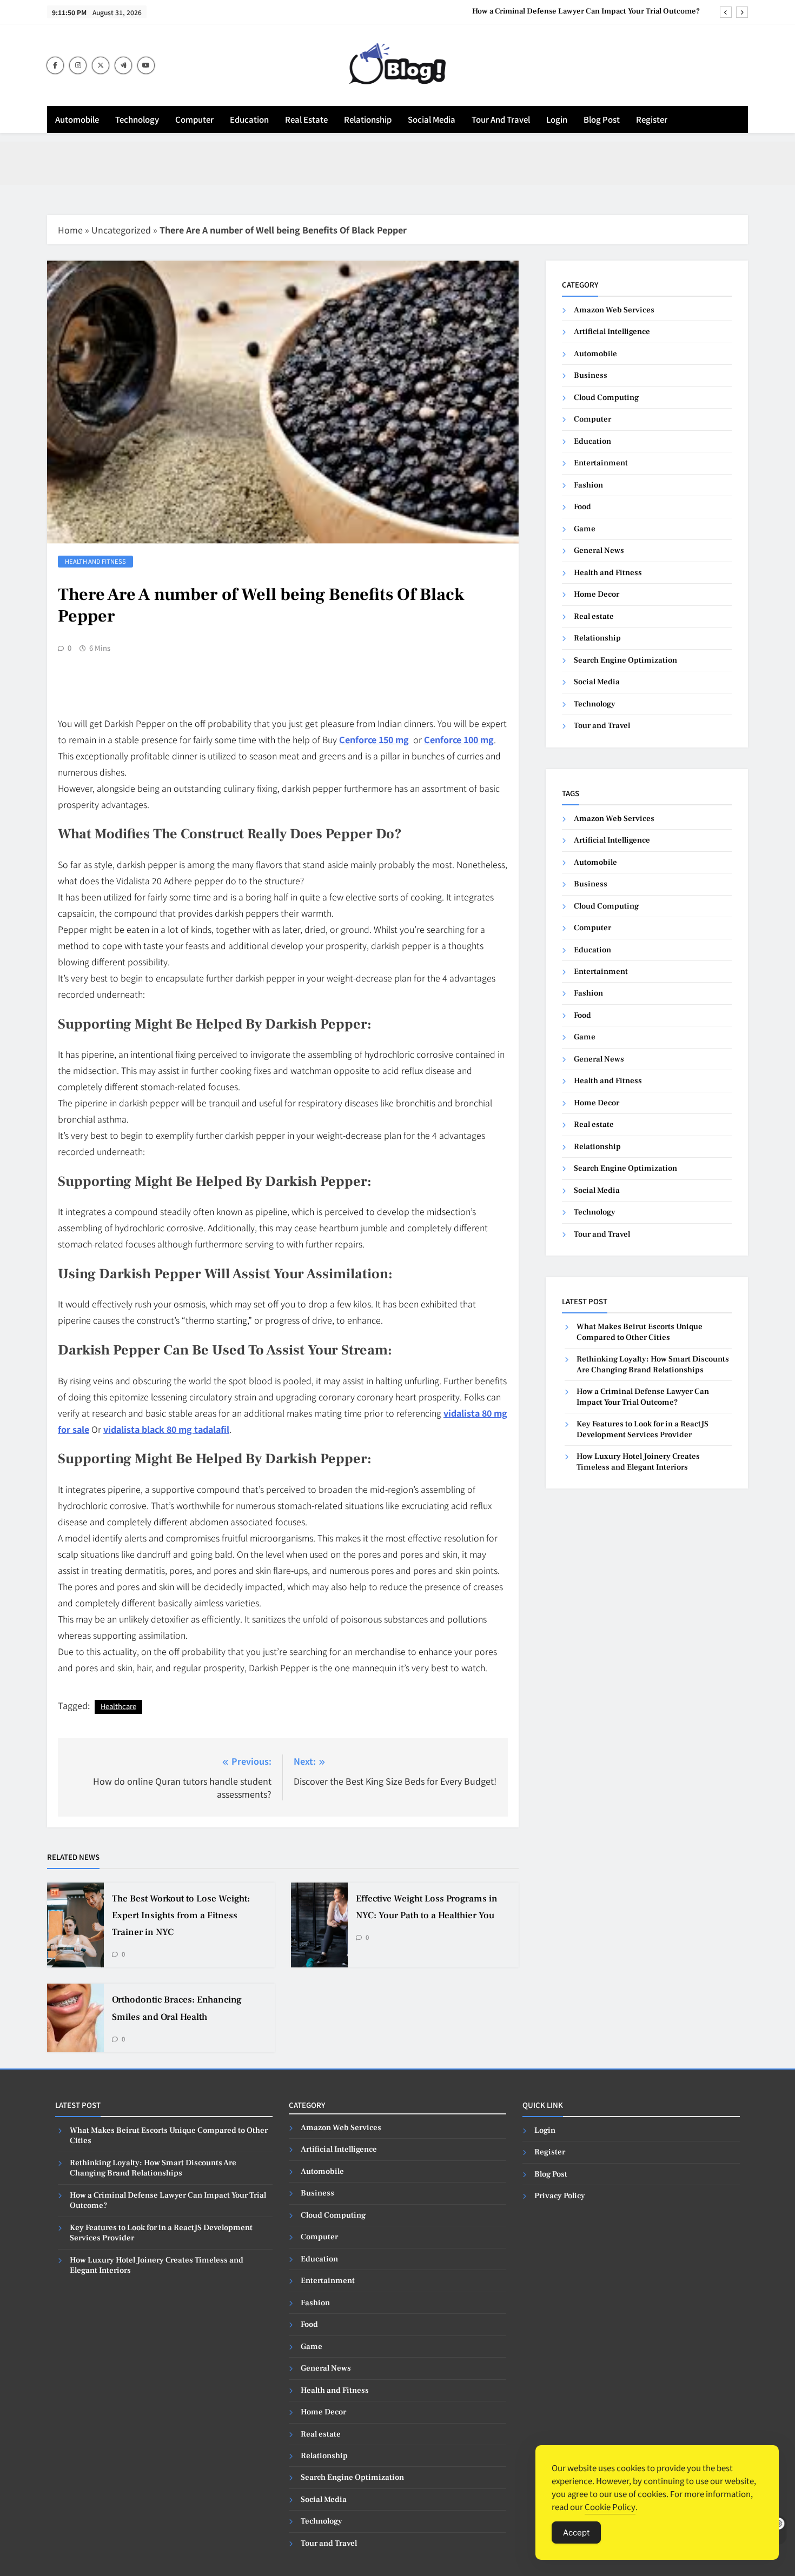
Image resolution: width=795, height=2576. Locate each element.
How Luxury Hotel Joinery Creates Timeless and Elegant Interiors (638, 1461)
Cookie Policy (610, 2507)
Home (70, 230)
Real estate (306, 119)
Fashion (588, 485)
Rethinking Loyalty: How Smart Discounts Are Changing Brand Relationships (653, 1364)
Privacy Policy (560, 2196)
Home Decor (597, 594)
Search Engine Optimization (625, 660)
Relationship (368, 119)
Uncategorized (121, 230)
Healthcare (118, 1706)
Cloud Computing (606, 398)
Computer (194, 119)
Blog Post (602, 119)
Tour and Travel (501, 119)
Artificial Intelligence (612, 332)
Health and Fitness (95, 561)
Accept (576, 2532)
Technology (137, 119)
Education (249, 119)
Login (557, 119)
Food (582, 507)
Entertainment (601, 463)
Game (585, 529)
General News (599, 550)
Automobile (77, 119)
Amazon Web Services (614, 310)
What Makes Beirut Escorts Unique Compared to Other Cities (640, 1332)
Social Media (432, 119)
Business (591, 375)
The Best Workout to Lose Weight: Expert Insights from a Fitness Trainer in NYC (181, 1916)
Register (652, 119)
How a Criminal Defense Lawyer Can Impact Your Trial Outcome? (587, 11)
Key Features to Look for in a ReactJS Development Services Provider (642, 1429)
